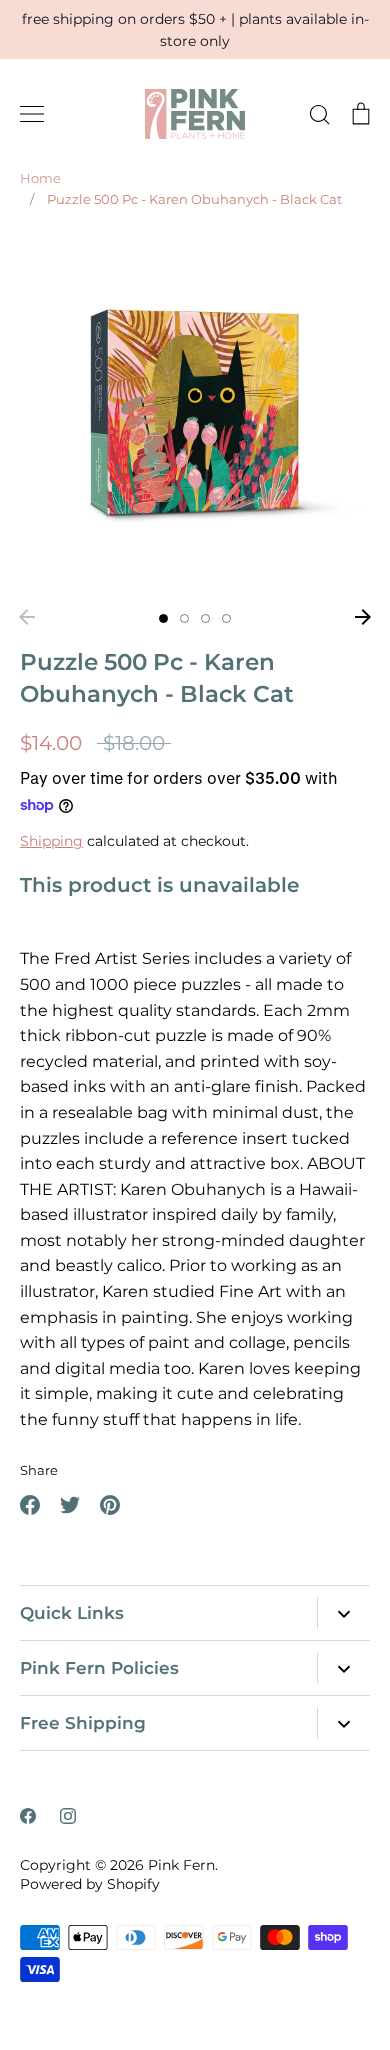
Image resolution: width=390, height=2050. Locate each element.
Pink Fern (181, 1865)
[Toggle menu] (32, 114)
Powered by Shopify (90, 1884)
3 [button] (205, 618)
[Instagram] (68, 1816)
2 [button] (184, 618)
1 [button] (163, 618)
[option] (195, 415)
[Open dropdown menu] (343, 1613)
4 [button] (226, 618)
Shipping (51, 841)
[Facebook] (28, 1816)
